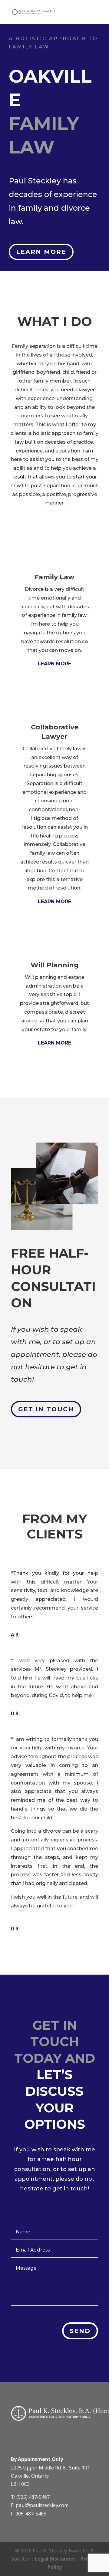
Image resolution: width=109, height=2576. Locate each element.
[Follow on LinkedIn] (18, 2437)
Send (80, 2331)
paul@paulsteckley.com (42, 2505)
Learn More (41, 252)
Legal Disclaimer (55, 2559)
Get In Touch (46, 1409)
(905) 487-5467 (33, 2497)
